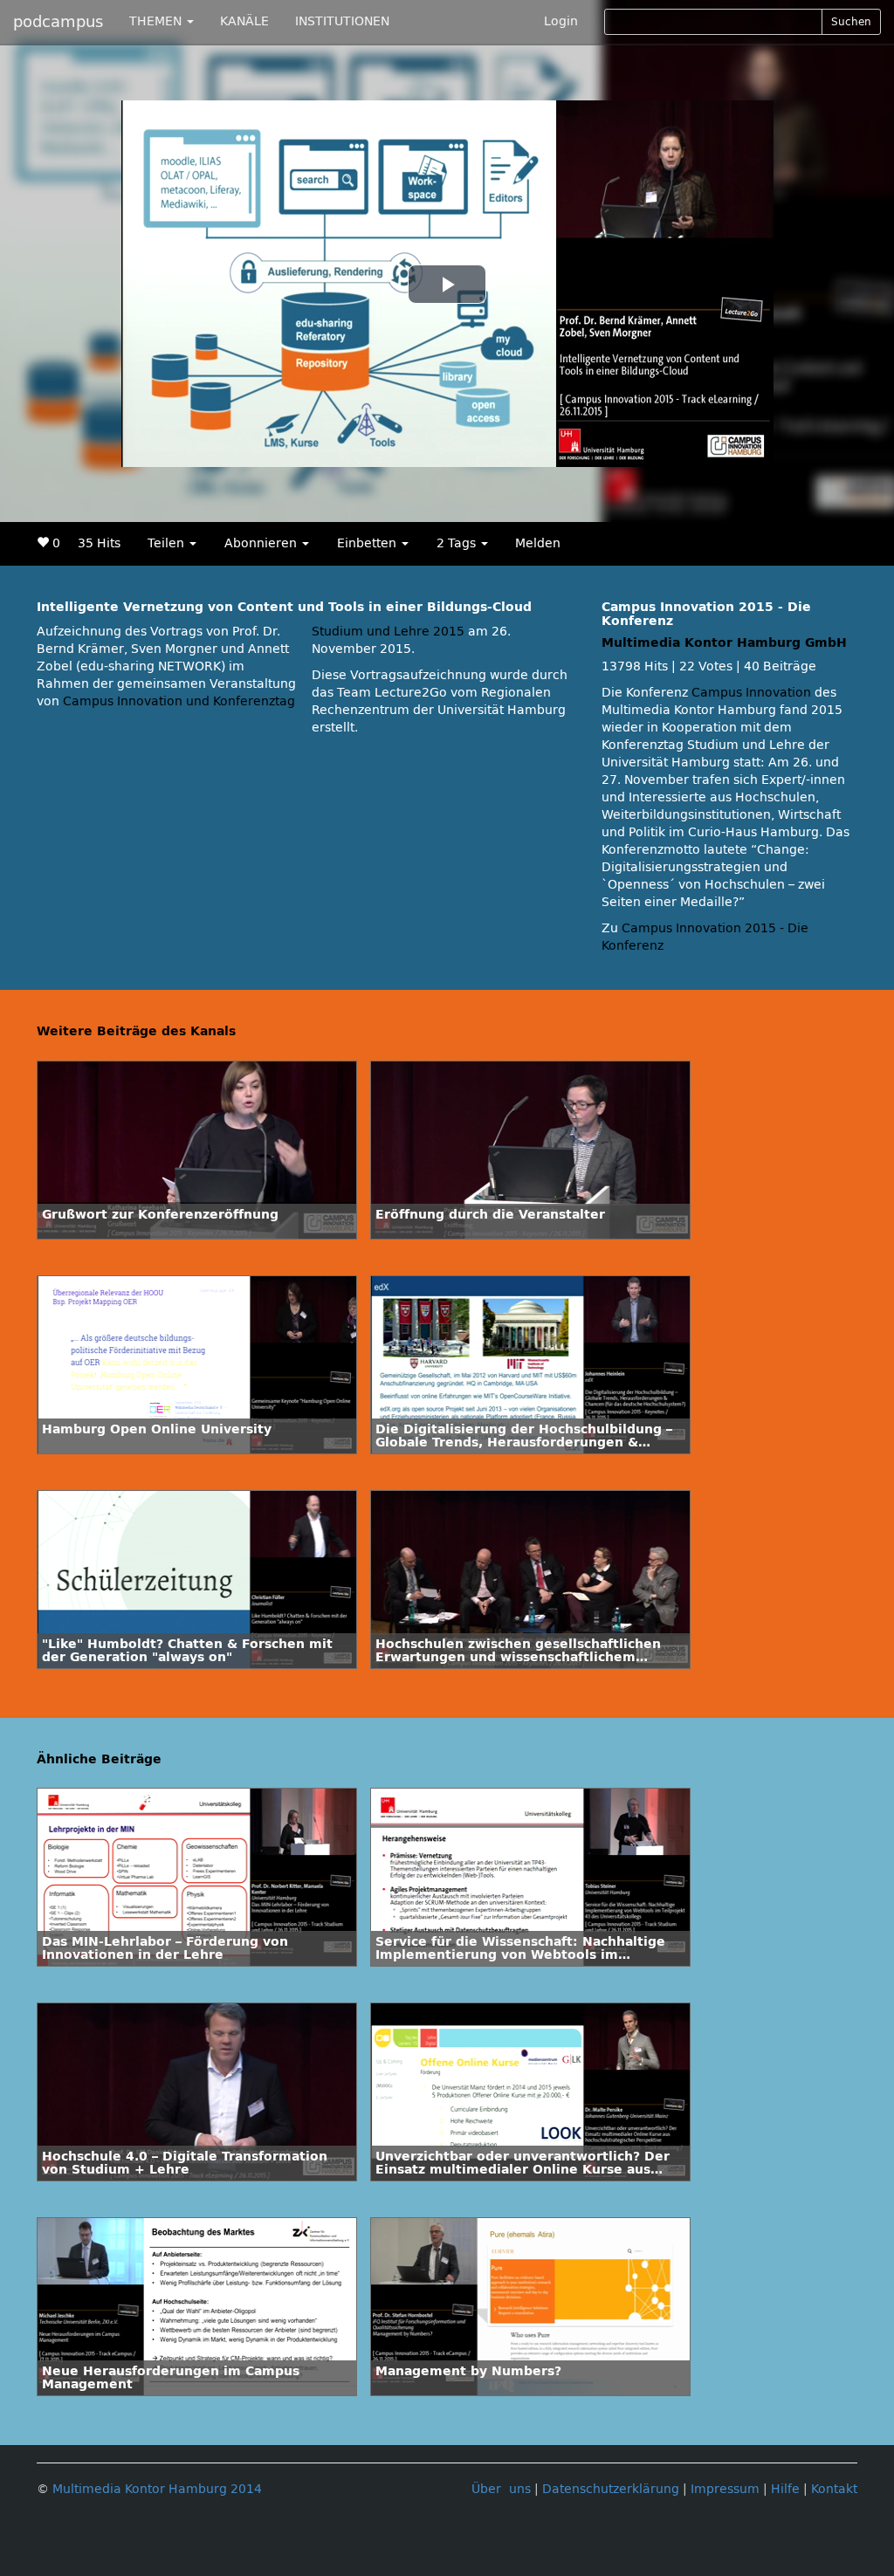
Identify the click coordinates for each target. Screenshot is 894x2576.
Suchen (851, 22)
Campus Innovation (751, 693)
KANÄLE (244, 21)
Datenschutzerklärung (611, 2489)
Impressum (725, 2489)
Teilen (168, 543)
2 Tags (458, 543)
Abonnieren (262, 543)
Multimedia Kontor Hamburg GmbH (724, 643)
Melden (538, 543)
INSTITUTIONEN (342, 21)
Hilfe (785, 2489)
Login (561, 21)
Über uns (501, 2489)
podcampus (58, 22)
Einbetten (368, 543)
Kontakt (834, 2489)
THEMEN (157, 21)
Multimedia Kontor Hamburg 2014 (157, 2489)
